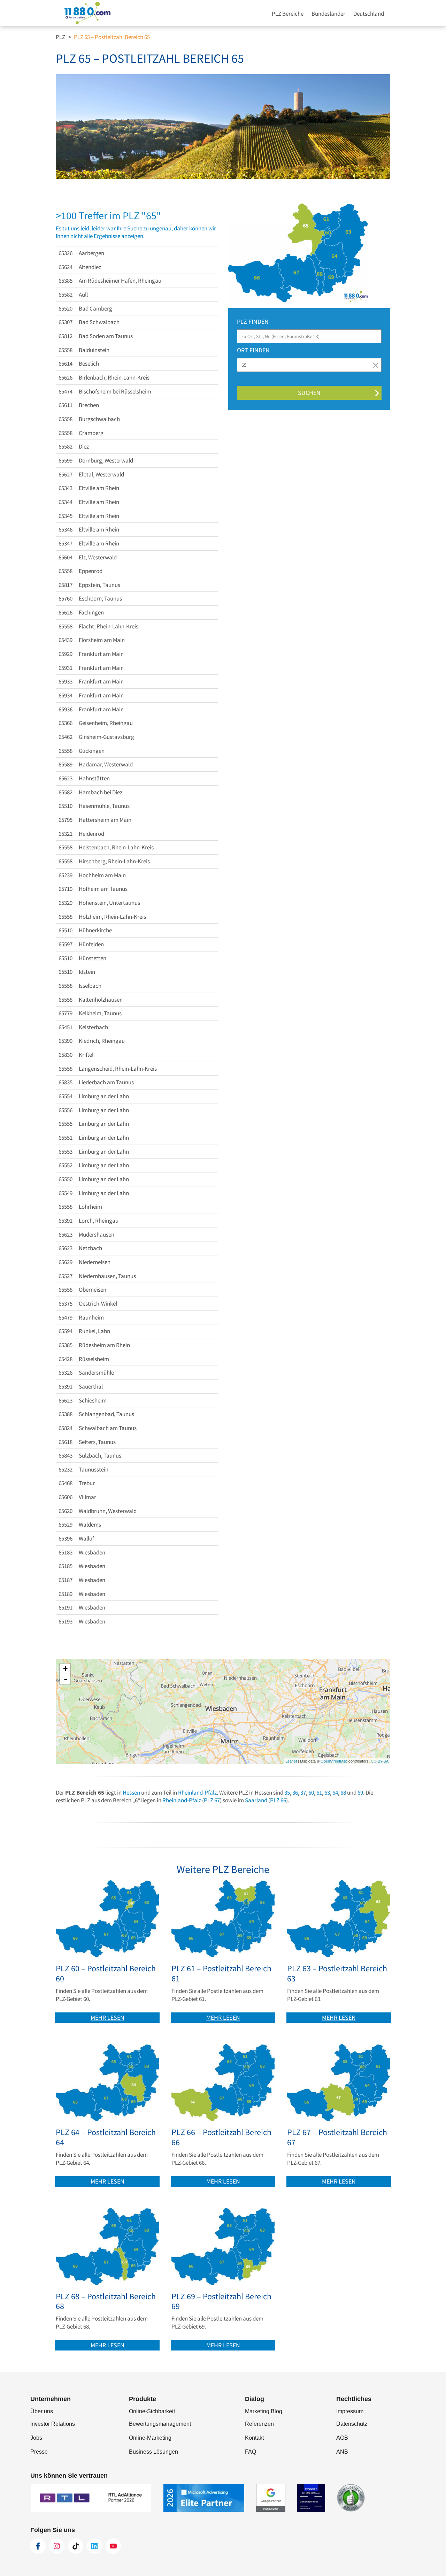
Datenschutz (352, 2424)
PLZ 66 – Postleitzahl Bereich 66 (221, 2138)
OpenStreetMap (334, 1761)
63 (327, 1793)
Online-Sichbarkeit (152, 2411)
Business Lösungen (153, 2452)
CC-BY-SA (380, 1761)
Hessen (131, 1793)
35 (287, 1793)
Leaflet (291, 1761)
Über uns (42, 2411)
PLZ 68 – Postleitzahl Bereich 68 (106, 2302)
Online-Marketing (150, 2438)
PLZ (60, 37)
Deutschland (369, 14)
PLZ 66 (278, 1800)
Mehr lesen (107, 2017)
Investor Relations (53, 2424)
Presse (39, 2452)
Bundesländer (328, 14)
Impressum (350, 2411)
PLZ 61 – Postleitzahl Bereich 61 (221, 1974)
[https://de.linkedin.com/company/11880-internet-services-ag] (94, 2546)
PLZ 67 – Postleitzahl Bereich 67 (337, 2138)
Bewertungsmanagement (160, 2424)
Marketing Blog (264, 2411)
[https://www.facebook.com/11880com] (38, 2546)
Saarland (256, 1800)
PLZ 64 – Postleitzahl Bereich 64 (106, 2138)
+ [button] (65, 1669)
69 (360, 1793)
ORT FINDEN (253, 350)
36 (295, 1793)
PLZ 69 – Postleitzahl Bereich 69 (221, 2302)
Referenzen (259, 2424)
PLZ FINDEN (253, 322)
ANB (342, 2452)
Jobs (36, 2438)
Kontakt (254, 2438)
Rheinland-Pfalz (197, 1793)
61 (319, 1793)
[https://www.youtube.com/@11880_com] (113, 2546)
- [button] (66, 1679)
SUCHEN (309, 393)
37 (303, 1793)
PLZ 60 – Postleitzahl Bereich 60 (106, 1974)
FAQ (251, 2452)
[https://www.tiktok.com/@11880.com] (76, 2546)
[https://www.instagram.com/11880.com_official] (57, 2546)
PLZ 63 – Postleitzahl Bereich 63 (337, 1974)
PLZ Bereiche (288, 14)
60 (311, 1793)
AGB (342, 2438)
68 (343, 1793)
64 (335, 1793)
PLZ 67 (212, 1800)
